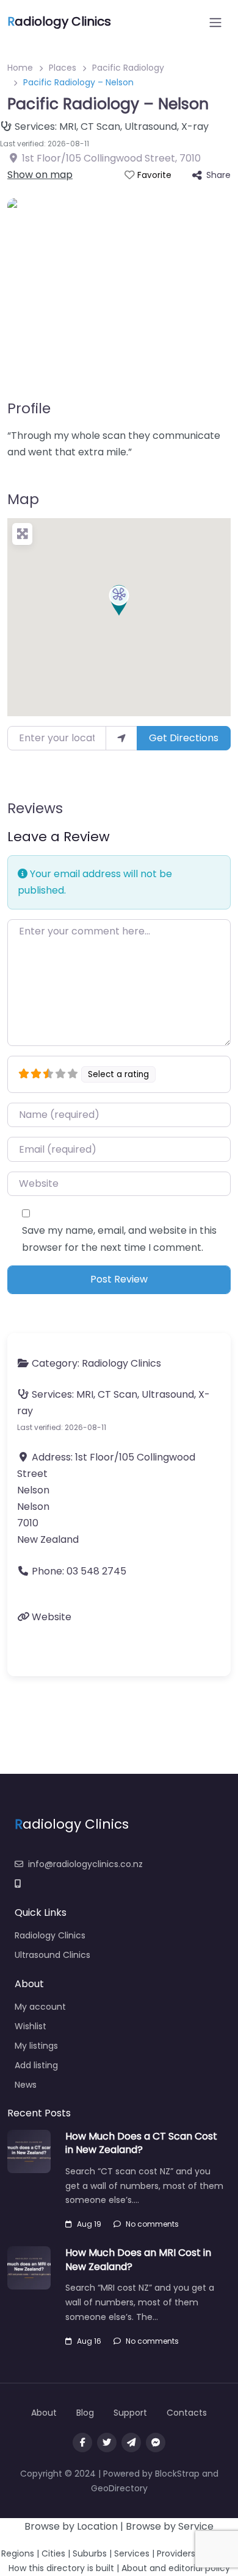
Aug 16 (89, 2341)
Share (218, 175)
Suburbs (90, 2553)
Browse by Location (71, 2526)
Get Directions (184, 738)
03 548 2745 (96, 1571)
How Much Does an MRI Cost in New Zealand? (138, 2259)
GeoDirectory (119, 2488)
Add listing (36, 2065)
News (26, 2085)
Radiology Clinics (121, 1363)
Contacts (187, 2413)
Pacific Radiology (128, 68)
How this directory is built (61, 2568)
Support (130, 2413)
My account (40, 2007)
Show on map (40, 175)
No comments (152, 2224)
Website (52, 1617)
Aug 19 (89, 2224)
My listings (36, 2046)
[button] (119, 600)
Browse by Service (170, 2526)
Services (132, 2553)
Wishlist (31, 2026)
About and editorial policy (176, 2568)
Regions (18, 2553)
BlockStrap (179, 2474)
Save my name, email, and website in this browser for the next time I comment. (119, 1239)
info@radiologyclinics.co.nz (85, 1864)
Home (20, 68)
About (44, 2413)
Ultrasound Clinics (52, 1955)
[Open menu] (215, 23)
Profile (29, 408)
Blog (85, 2413)
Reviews (35, 808)
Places (63, 68)
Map (23, 499)
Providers (176, 2553)
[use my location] (121, 738)
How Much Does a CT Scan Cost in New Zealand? (141, 2143)
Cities (53, 2553)
